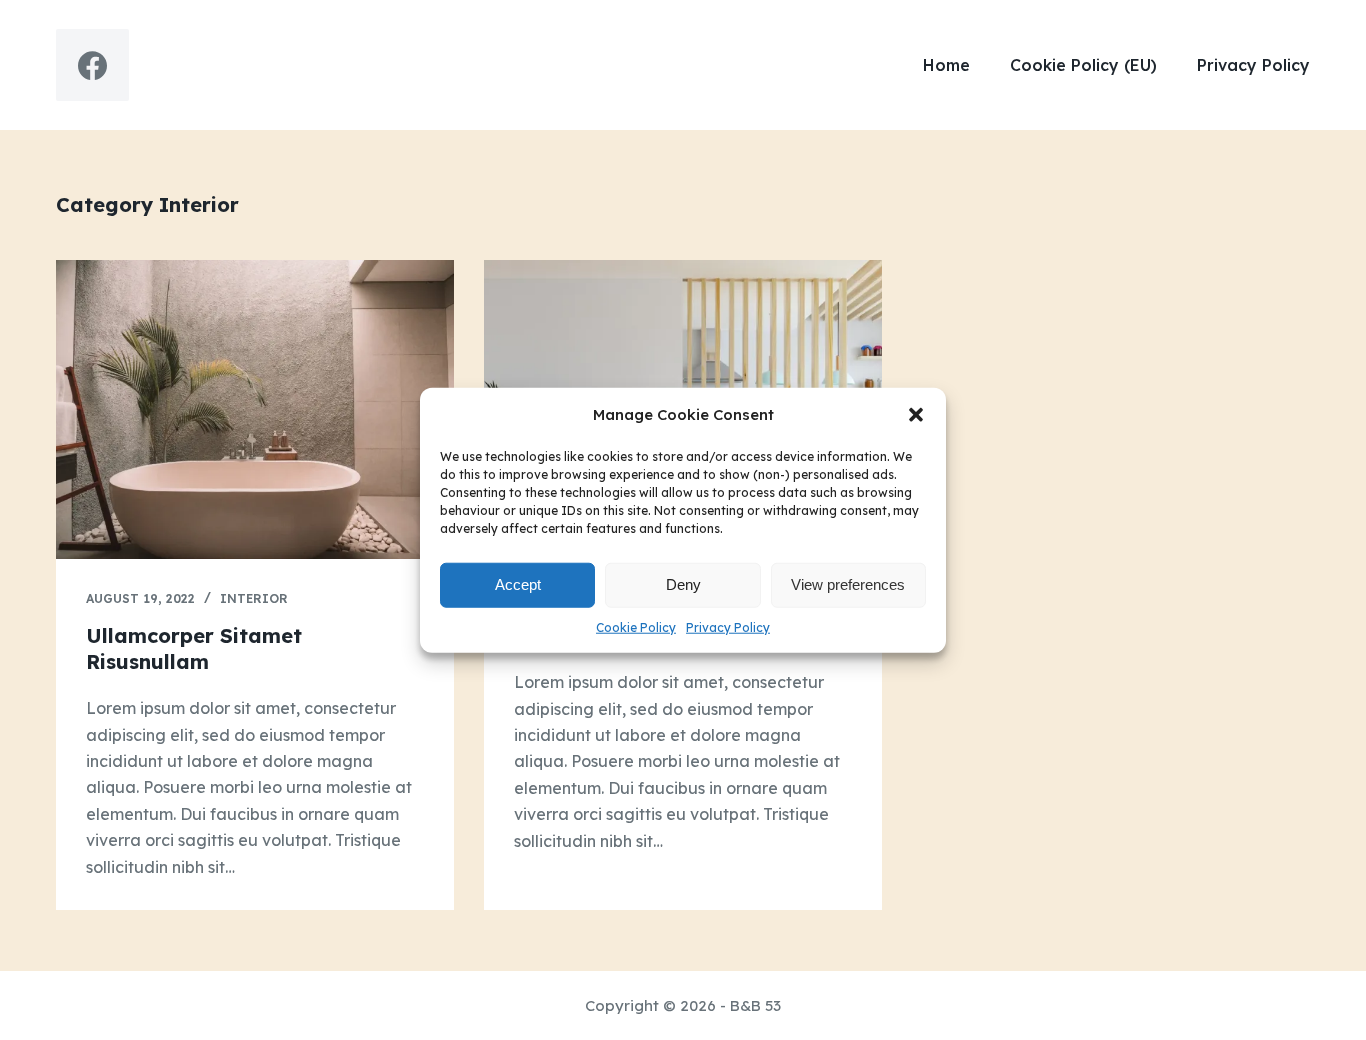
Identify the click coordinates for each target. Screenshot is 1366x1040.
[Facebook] (92, 65)
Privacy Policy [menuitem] (1253, 65)
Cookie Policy (636, 626)
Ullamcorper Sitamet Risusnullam (194, 648)
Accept (518, 584)
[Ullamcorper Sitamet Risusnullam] (255, 409)
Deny (683, 584)
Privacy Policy (728, 626)
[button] (916, 415)
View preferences (848, 584)
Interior (254, 598)
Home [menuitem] (946, 65)
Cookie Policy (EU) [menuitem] (1083, 65)
